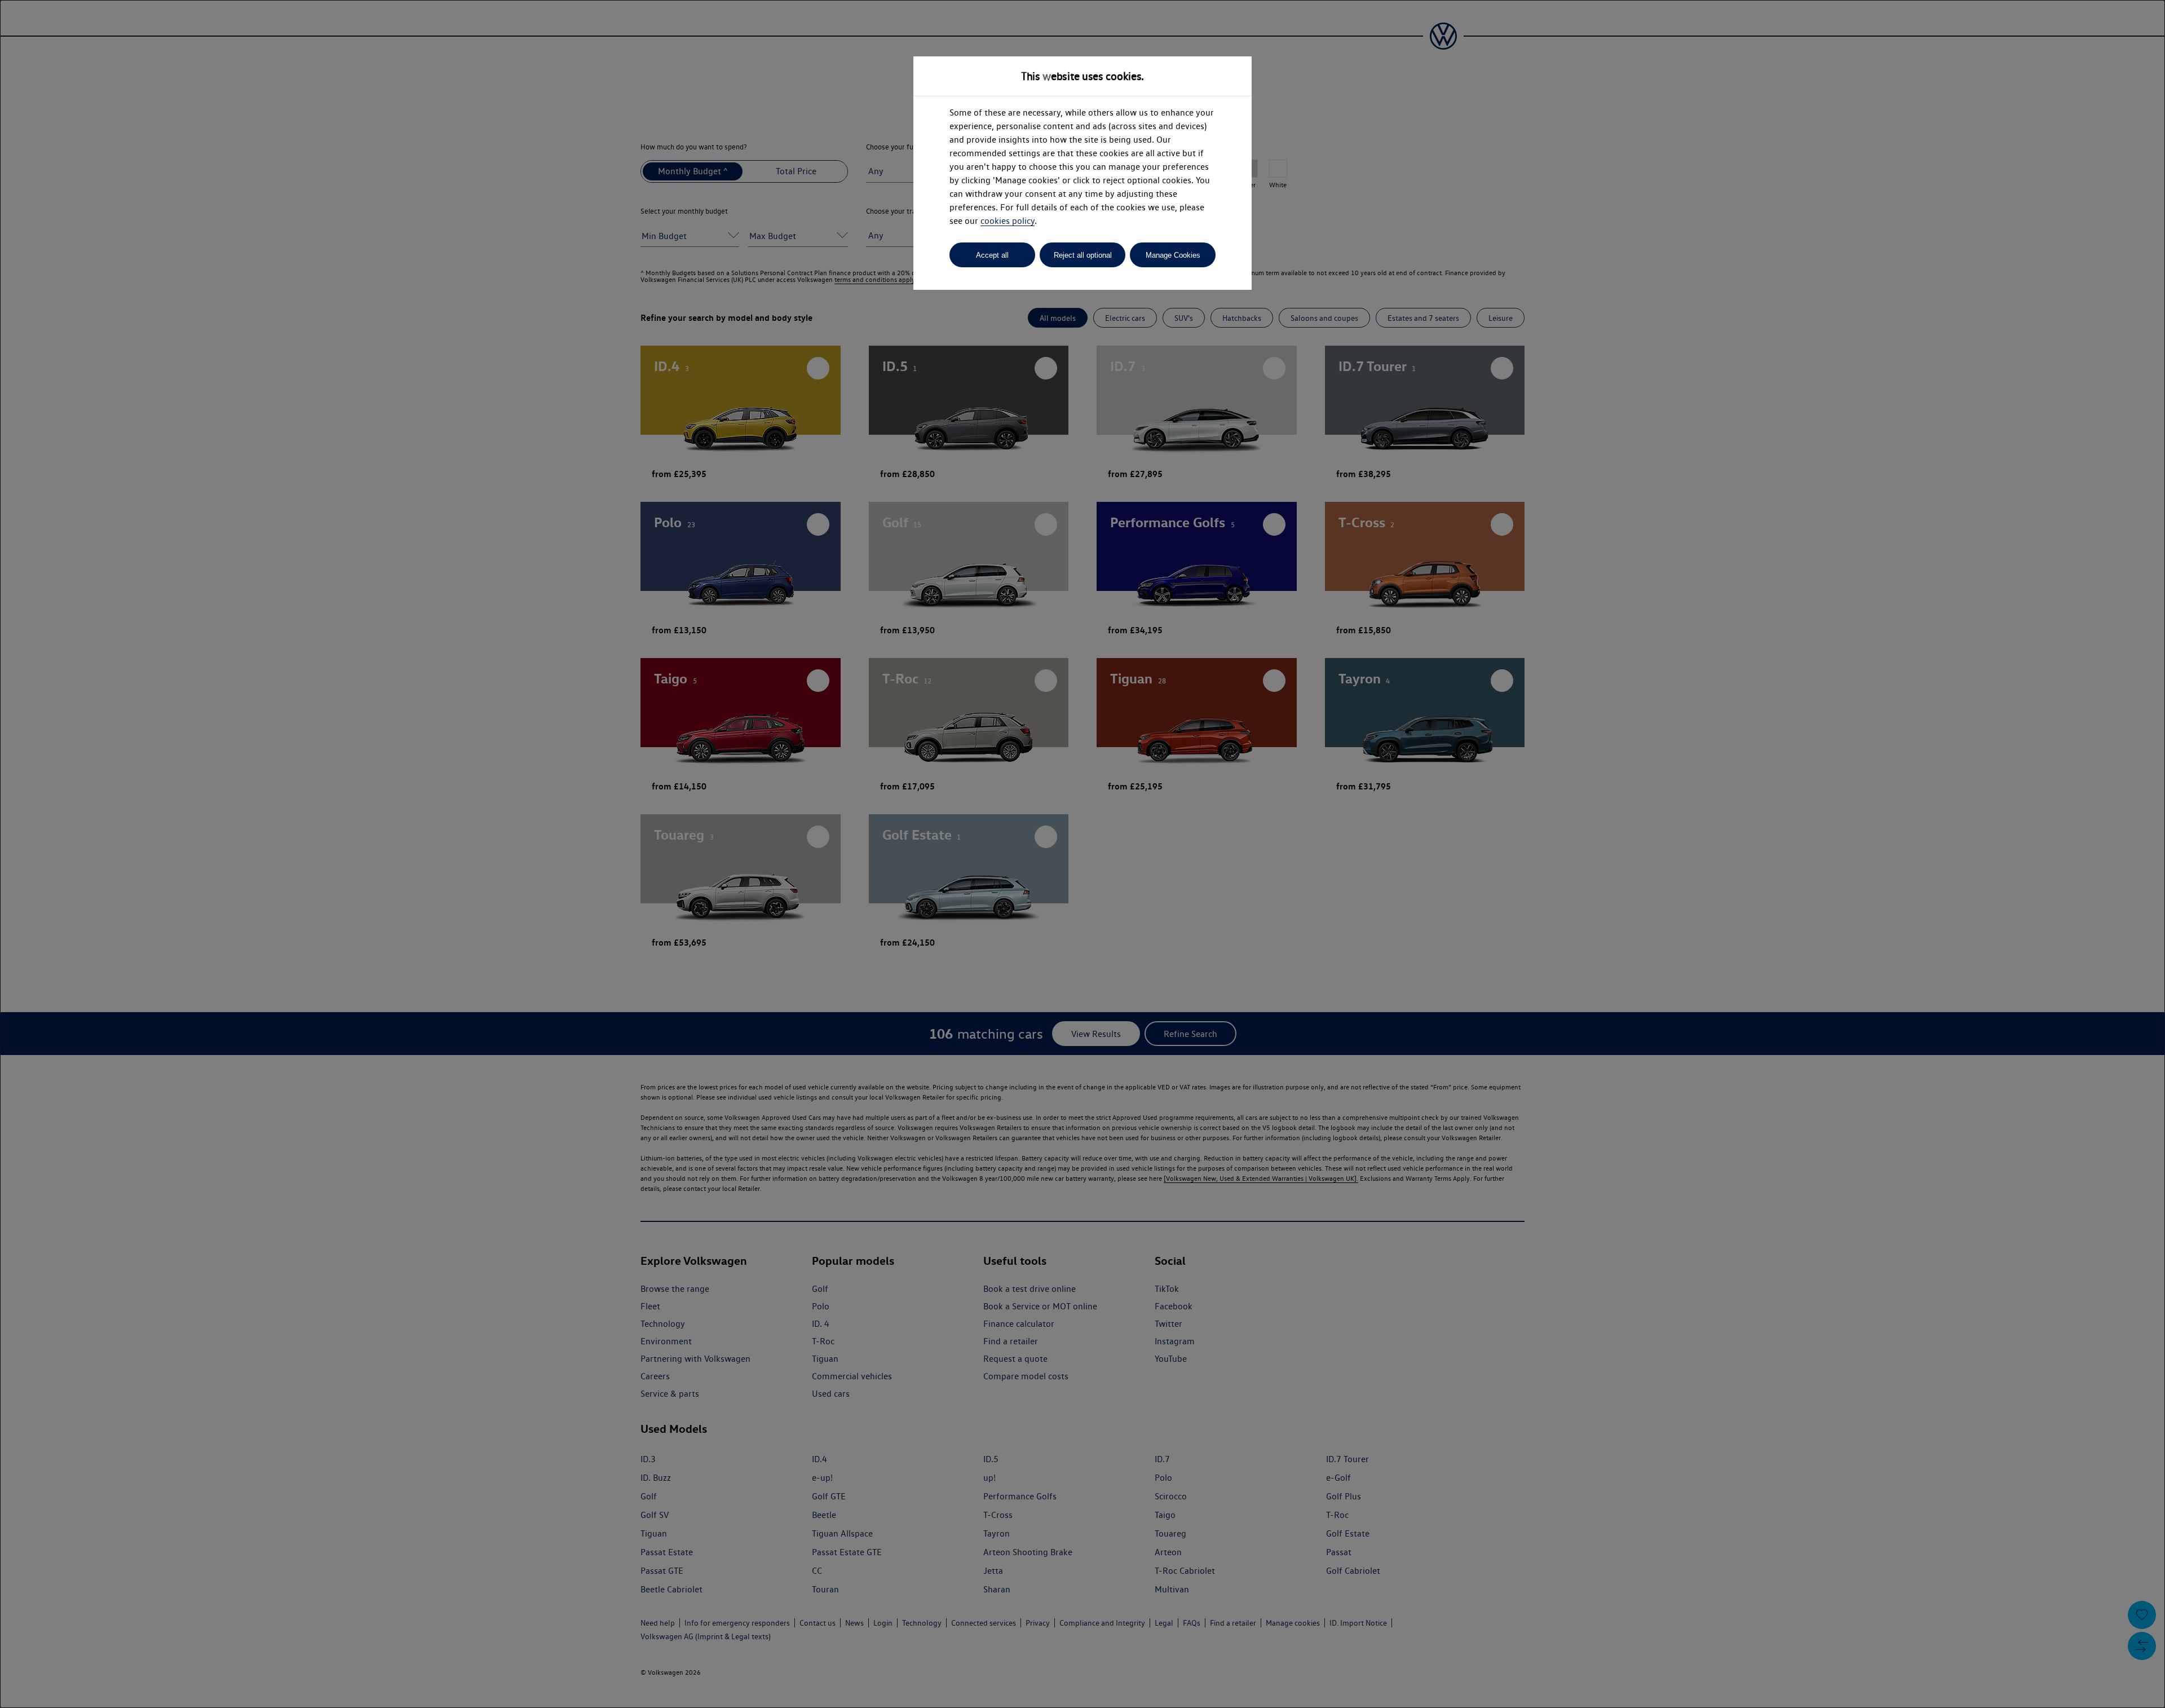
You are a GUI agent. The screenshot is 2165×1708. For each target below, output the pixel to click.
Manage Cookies (1173, 255)
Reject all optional (1083, 255)
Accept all (992, 255)
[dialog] (1082, 854)
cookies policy (1008, 221)
